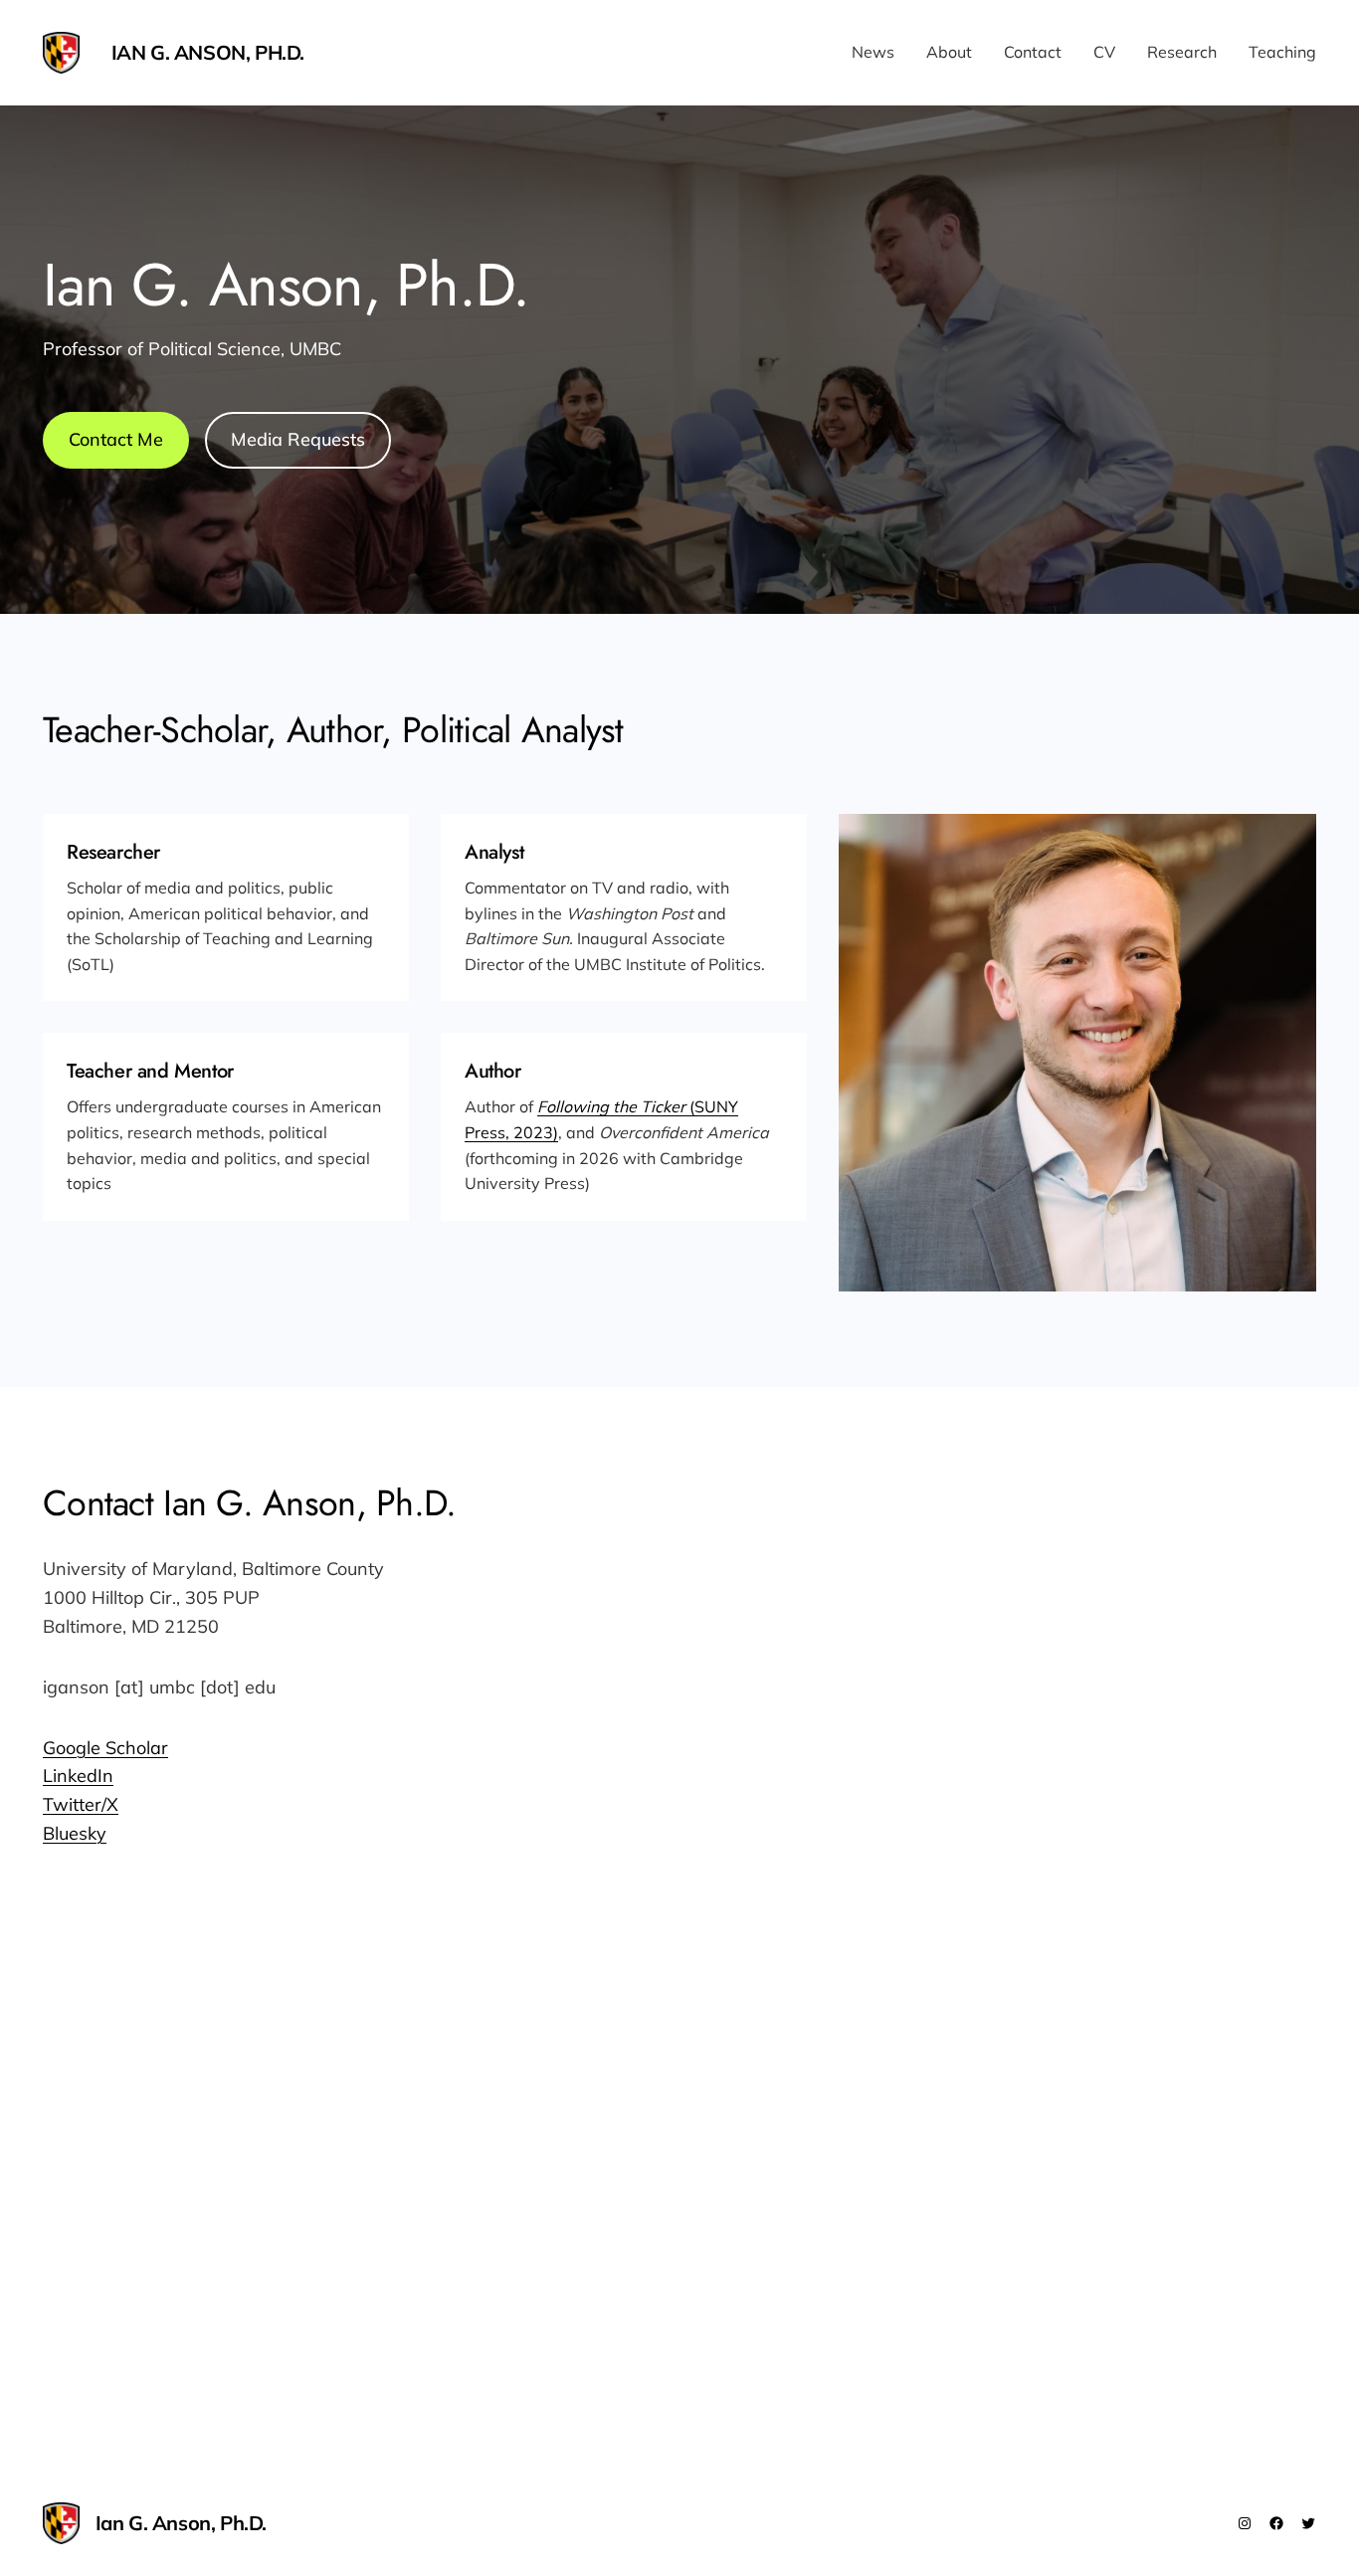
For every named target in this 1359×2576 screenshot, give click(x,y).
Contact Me (116, 439)
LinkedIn (78, 1776)
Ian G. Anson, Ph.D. (208, 52)
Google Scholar (105, 1748)
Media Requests (298, 439)
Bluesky (75, 1833)
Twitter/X (81, 1804)
